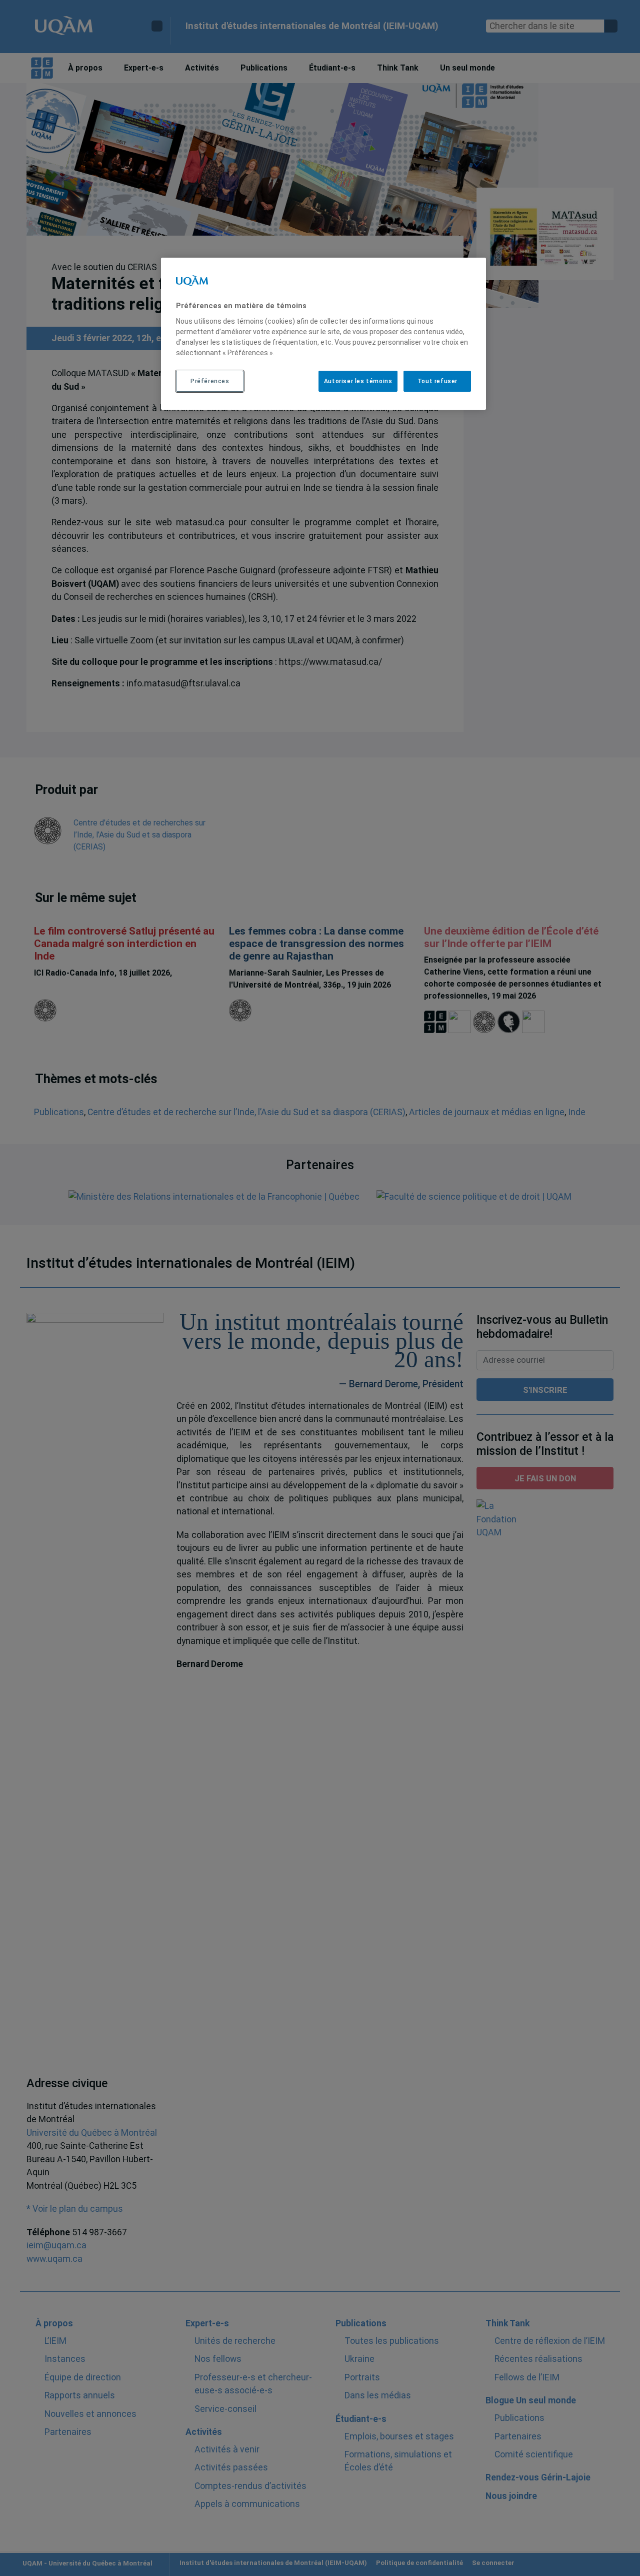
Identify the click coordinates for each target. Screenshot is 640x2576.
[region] (323, 334)
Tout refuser (437, 381)
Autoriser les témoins (358, 381)
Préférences (210, 381)
